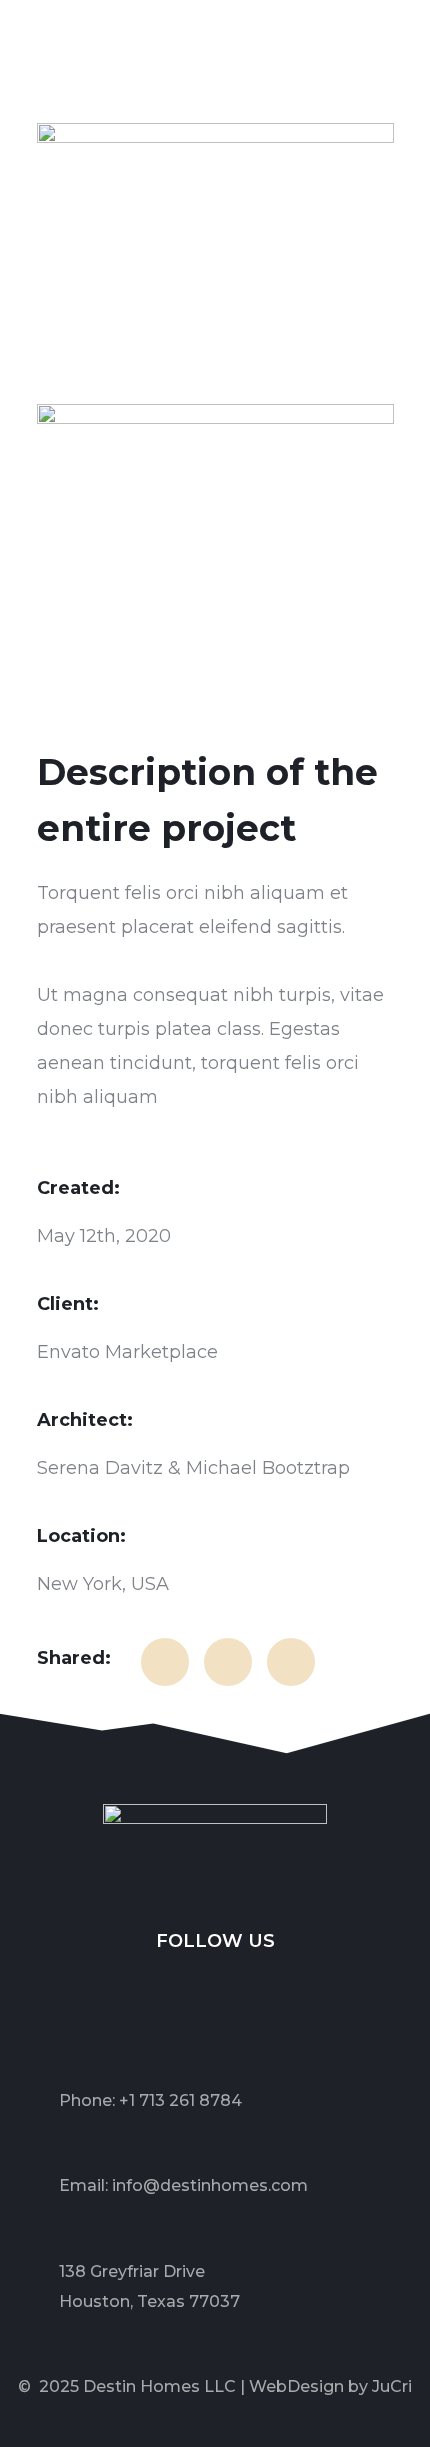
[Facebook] (142, 1983)
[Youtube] (289, 1983)
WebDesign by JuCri (330, 2386)
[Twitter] (191, 1983)
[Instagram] (240, 1983)
